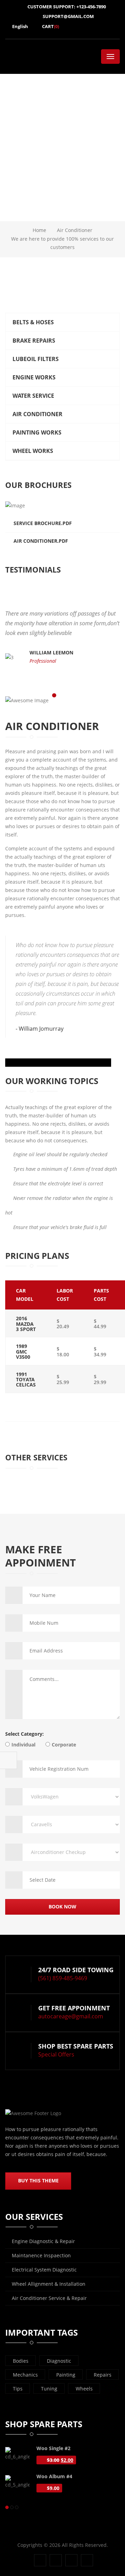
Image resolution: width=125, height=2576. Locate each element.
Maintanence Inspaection (41, 2255)
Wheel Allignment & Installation (49, 2284)
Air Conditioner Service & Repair (49, 2298)
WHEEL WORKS (33, 451)
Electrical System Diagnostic (44, 2270)
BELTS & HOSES (33, 322)
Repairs (103, 2375)
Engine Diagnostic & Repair (43, 2241)
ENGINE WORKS (34, 377)
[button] (93, 576)
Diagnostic (59, 2361)
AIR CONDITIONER (37, 414)
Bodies (21, 2361)
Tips (18, 2389)
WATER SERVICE (33, 396)
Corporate (64, 1745)
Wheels (84, 2389)
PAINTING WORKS (37, 432)
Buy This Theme (38, 2180)
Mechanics (25, 2375)
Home (39, 230)
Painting (66, 2375)
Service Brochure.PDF (43, 523)
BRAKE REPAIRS (34, 341)
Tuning (49, 2389)
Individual (23, 1745)
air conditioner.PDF (41, 541)
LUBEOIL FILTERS (36, 359)
